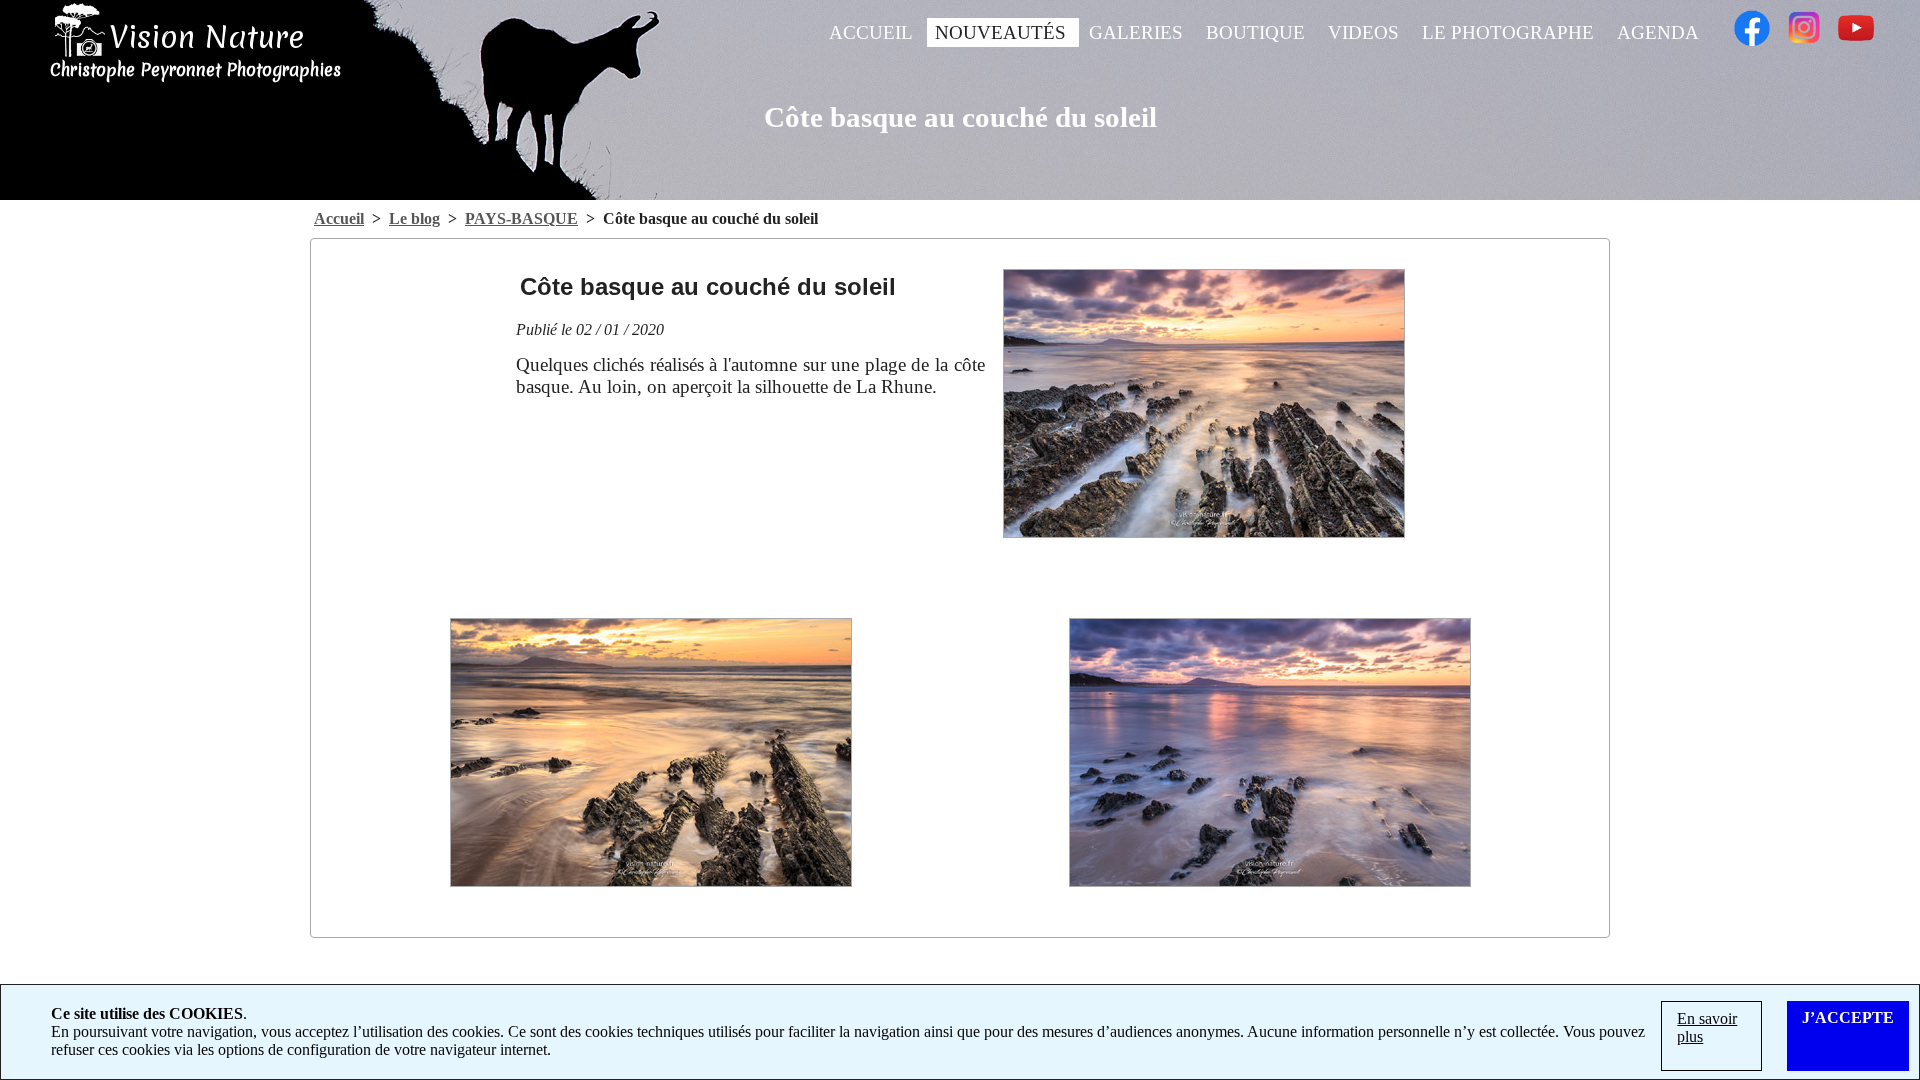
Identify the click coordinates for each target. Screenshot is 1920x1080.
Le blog (414, 218)
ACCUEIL (873, 32)
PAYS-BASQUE (521, 218)
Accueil (339, 218)
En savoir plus (1707, 1027)
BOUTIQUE (1258, 32)
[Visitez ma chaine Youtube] (1856, 18)
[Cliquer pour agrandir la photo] (1204, 403)
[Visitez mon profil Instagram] (1804, 18)
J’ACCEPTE (1848, 1017)
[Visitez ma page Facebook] (1752, 18)
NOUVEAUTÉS (1003, 32)
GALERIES (1138, 32)
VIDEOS (1366, 32)
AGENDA (1658, 32)
